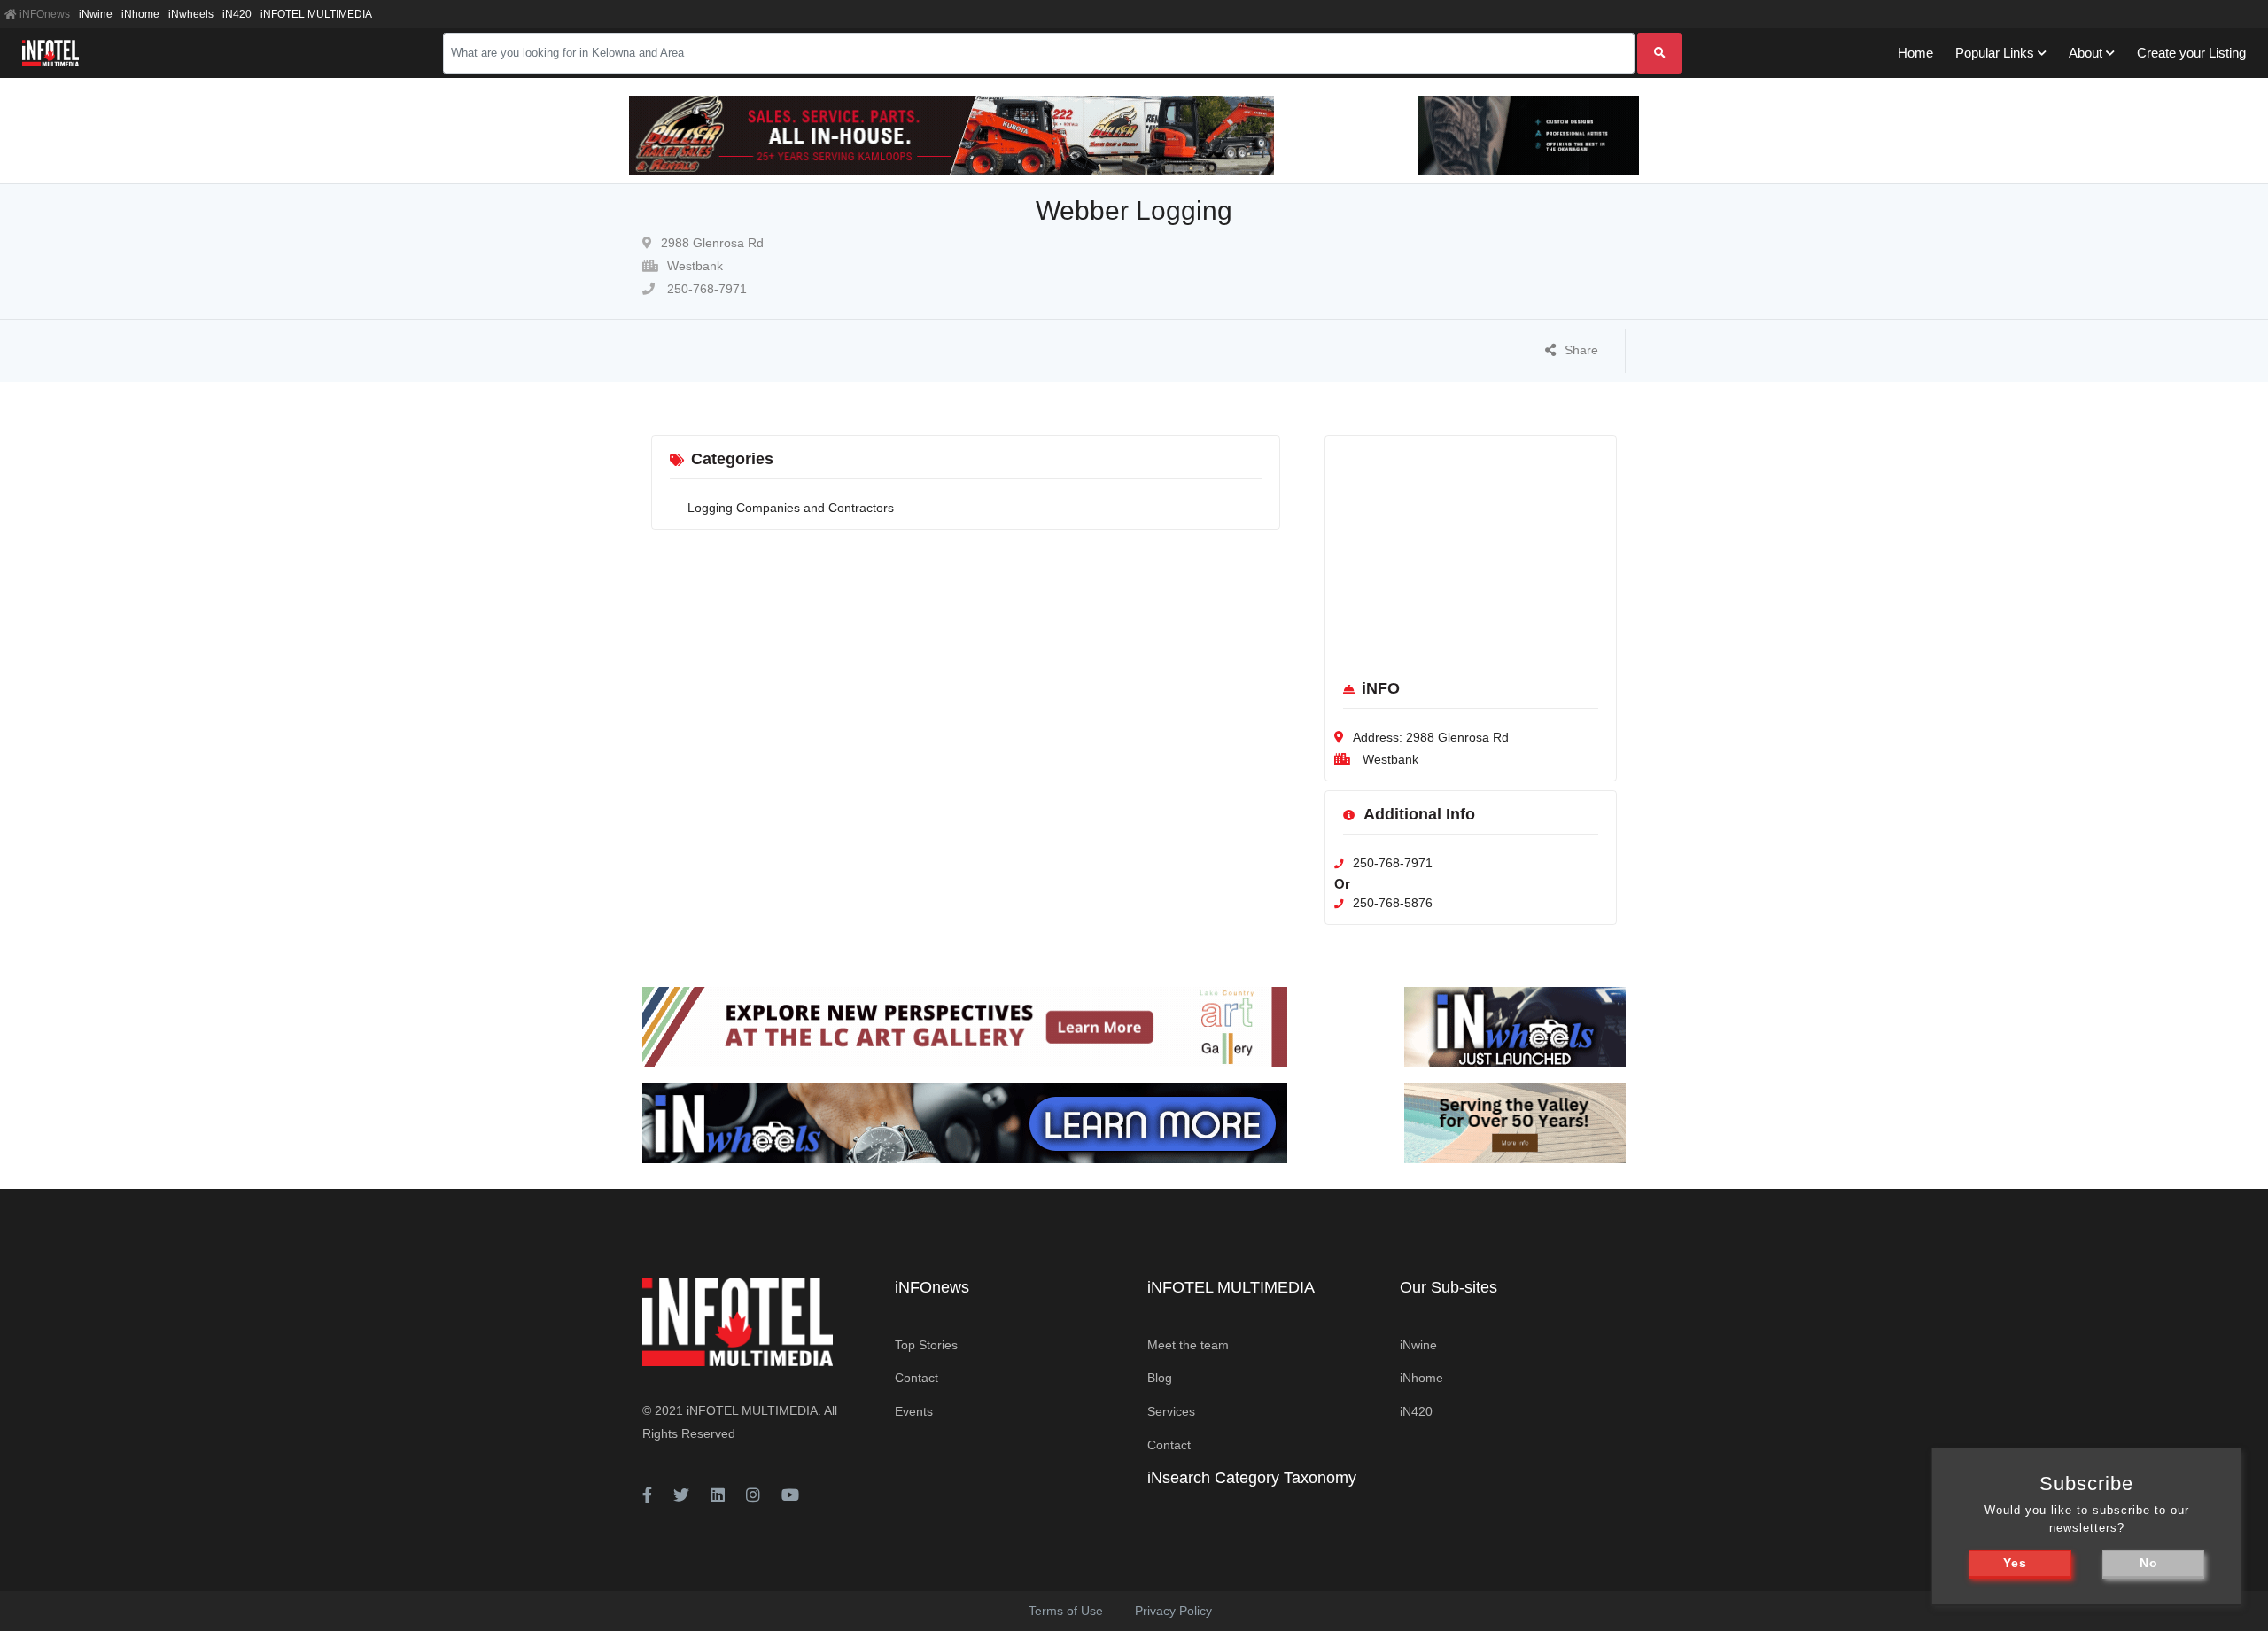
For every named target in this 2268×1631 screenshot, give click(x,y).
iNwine (96, 14)
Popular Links (1995, 53)
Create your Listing (2191, 53)
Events (914, 1411)
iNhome (140, 14)
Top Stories (926, 1345)
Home (1915, 53)
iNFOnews (43, 14)
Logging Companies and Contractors (791, 508)
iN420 (237, 14)
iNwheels (191, 14)
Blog (1160, 1378)
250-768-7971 (705, 289)
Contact (917, 1378)
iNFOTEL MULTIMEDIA (316, 14)
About (2085, 53)
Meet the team (1188, 1345)
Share (1581, 350)
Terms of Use (1066, 1611)
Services (1171, 1411)
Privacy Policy (1173, 1611)
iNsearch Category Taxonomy (1252, 1478)
